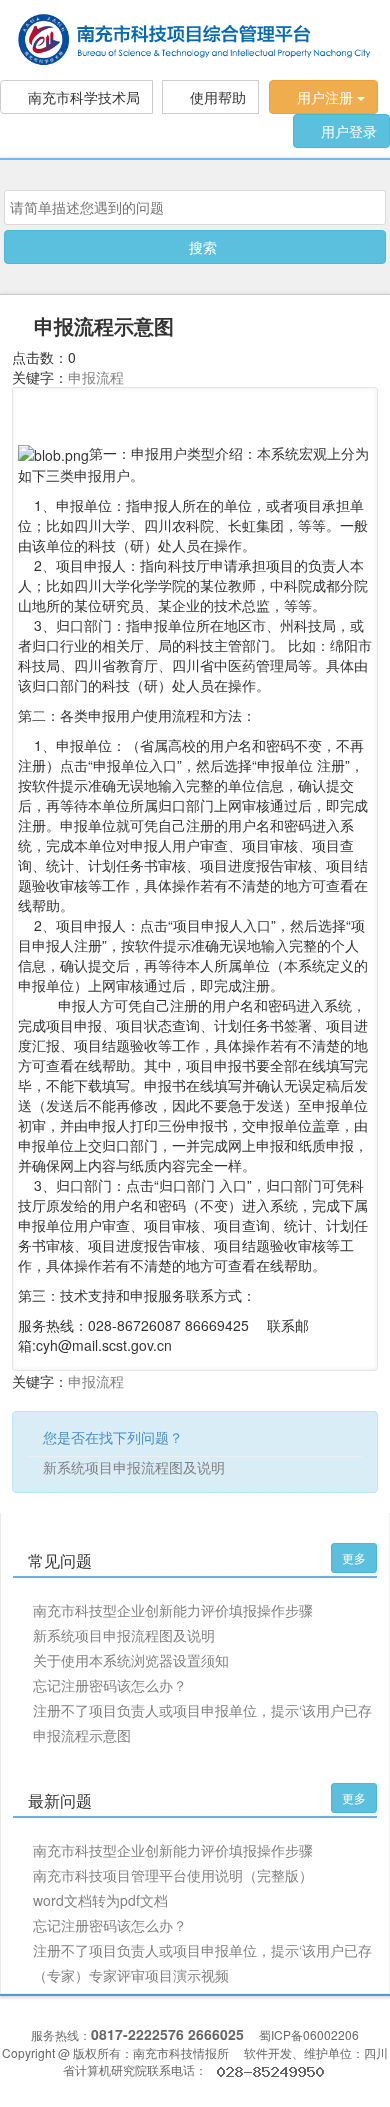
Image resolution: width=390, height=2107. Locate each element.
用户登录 (347, 131)
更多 (354, 1557)
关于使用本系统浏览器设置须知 (131, 1660)
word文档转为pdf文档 (100, 1900)
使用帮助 (216, 97)
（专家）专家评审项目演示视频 (131, 1975)
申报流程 (96, 377)
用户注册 (325, 97)
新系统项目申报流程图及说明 (134, 1467)
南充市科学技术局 (82, 97)
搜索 (201, 247)
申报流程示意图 (82, 1735)
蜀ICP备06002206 (309, 2034)
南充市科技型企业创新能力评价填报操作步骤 (173, 1610)
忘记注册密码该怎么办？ (110, 1685)
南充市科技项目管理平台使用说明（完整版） (173, 1875)
